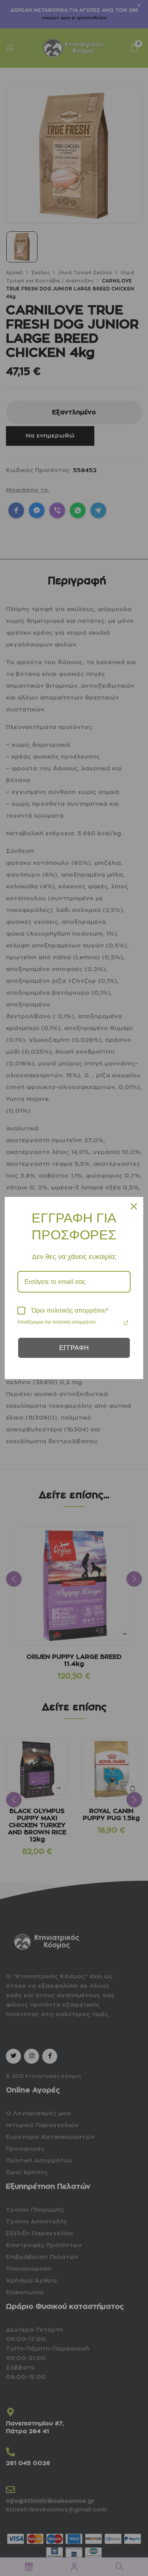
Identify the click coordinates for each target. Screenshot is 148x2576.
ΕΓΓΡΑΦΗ (74, 1348)
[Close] (134, 1206)
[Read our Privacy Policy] (126, 1323)
